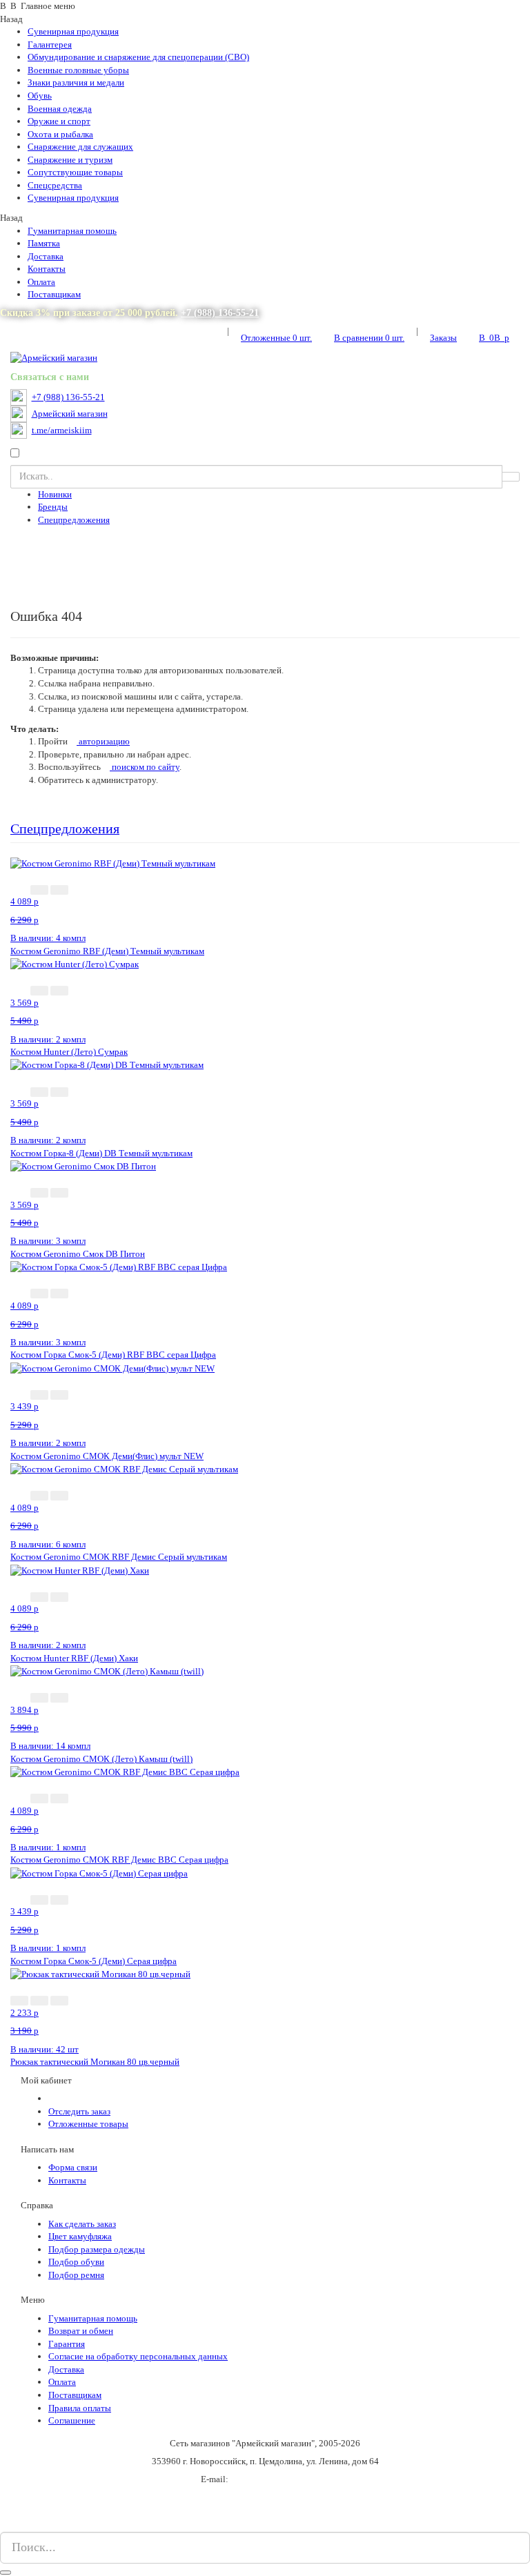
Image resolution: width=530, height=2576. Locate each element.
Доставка (46, 256)
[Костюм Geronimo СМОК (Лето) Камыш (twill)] (107, 1671)
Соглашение (72, 2420)
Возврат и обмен (81, 2331)
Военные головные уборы (78, 70)
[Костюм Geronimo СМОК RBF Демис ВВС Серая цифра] (125, 1772)
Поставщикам (54, 294)
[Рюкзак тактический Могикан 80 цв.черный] (100, 1973)
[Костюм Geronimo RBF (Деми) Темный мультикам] (113, 863)
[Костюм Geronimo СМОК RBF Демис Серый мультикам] (124, 1468)
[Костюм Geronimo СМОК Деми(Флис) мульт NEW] (112, 1368)
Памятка (44, 243)
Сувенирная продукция (73, 31)
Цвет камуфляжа (80, 2236)
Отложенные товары (88, 2124)
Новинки (55, 494)
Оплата (41, 282)
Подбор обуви (76, 2262)
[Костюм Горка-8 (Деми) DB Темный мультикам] (107, 1065)
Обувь (40, 96)
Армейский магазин (70, 414)
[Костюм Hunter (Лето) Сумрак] (75, 963)
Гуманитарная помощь (72, 231)
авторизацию (103, 741)
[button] (39, 890)
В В (494, 338)
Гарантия (67, 2344)
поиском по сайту (145, 767)
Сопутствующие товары (75, 172)
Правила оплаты (80, 2408)
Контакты (47, 269)
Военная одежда (60, 109)
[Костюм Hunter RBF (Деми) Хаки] (80, 1570)
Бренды (53, 507)
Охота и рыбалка (60, 134)
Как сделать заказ (82, 2224)
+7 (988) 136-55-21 (220, 313)
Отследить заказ (79, 2111)
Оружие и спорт (59, 121)
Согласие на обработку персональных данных (138, 2356)
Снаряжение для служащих (80, 147)
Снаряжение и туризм (70, 160)
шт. (276, 338)
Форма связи (73, 2167)
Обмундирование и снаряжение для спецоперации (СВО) (138, 57)
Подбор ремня (76, 2275)
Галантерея (50, 44)
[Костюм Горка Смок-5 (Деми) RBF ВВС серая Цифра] (119, 1267)
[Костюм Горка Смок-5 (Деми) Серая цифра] (99, 1873)
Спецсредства (55, 185)
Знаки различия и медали (76, 82)
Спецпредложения (74, 520)
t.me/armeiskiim (62, 430)
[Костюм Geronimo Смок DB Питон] (83, 1166)
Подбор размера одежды (97, 2249)
